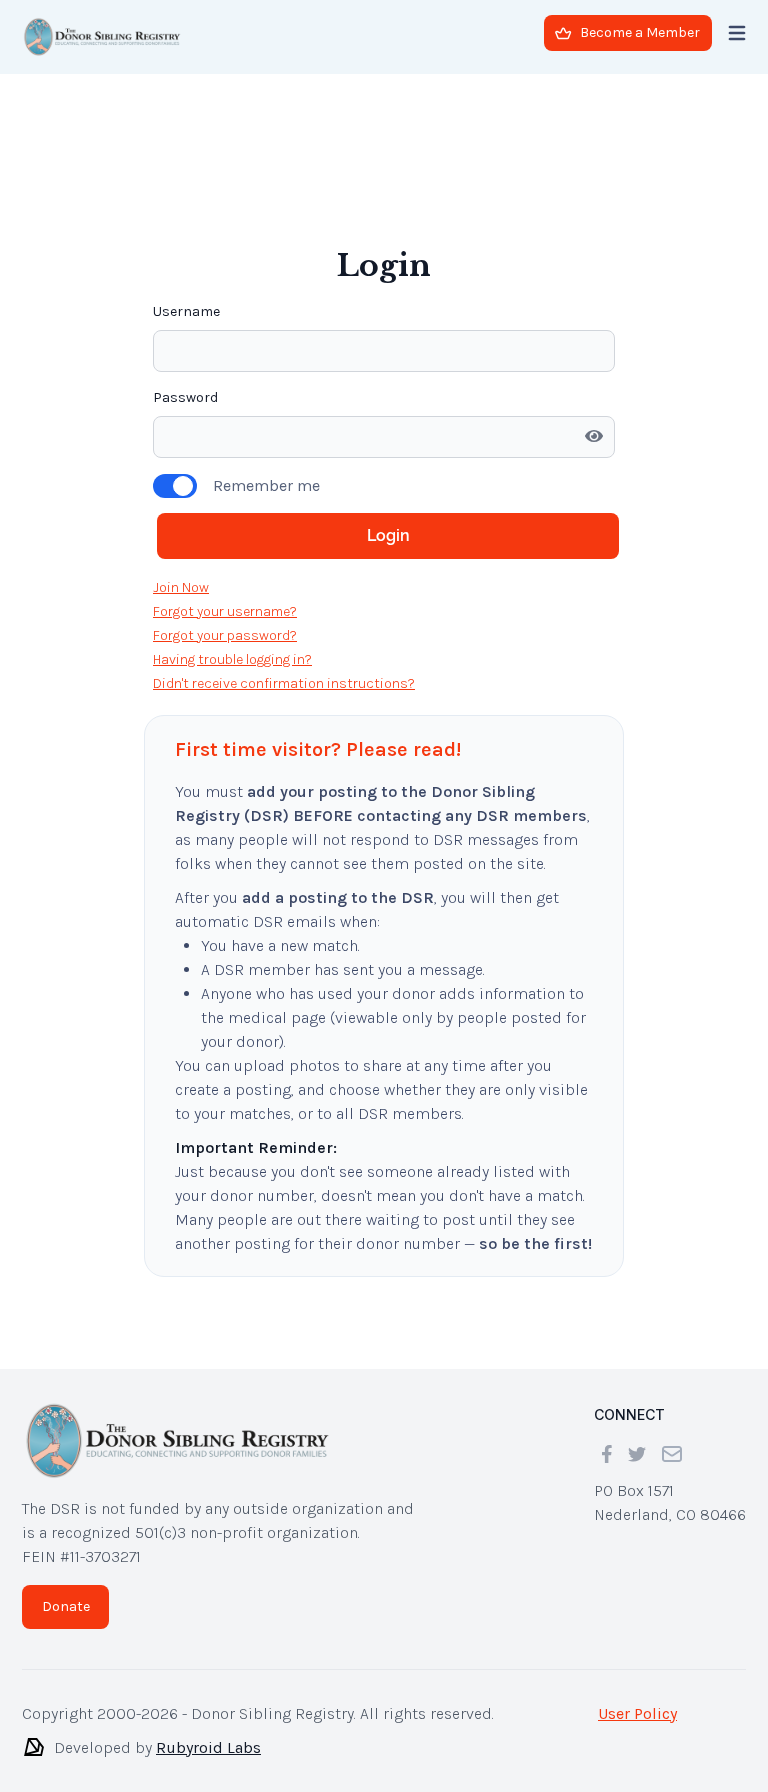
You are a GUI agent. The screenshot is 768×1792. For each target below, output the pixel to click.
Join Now (181, 479)
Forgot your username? (225, 503)
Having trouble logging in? (232, 551)
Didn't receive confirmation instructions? (284, 575)
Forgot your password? (225, 527)
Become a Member (640, 32)
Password (185, 289)
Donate (66, 1606)
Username (186, 203)
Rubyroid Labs (208, 1747)
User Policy (637, 1713)
